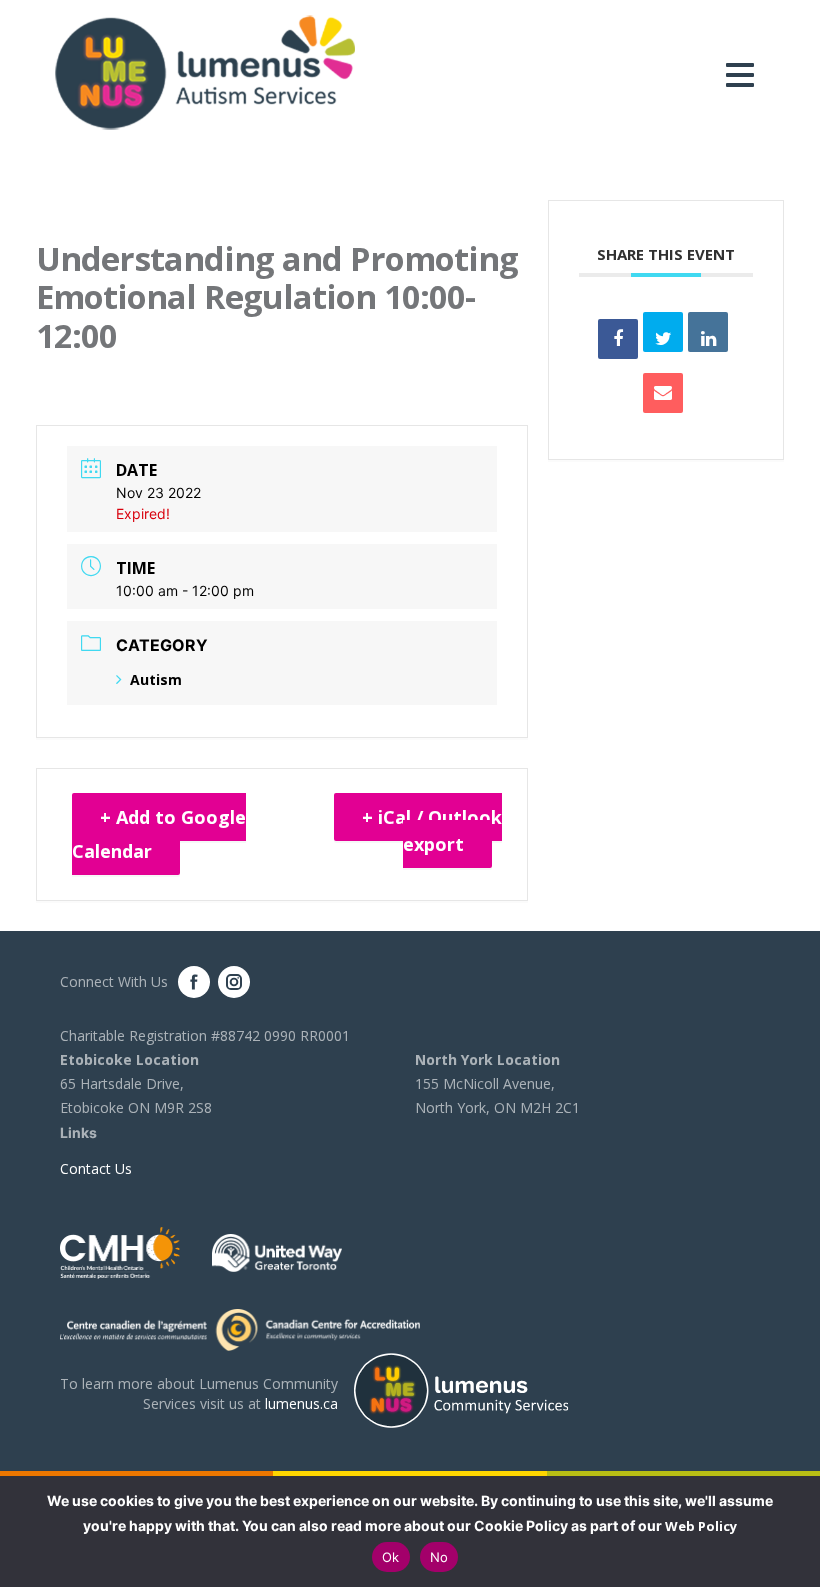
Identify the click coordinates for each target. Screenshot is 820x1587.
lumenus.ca (301, 1403)
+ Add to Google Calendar (159, 834)
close (795, 1532)
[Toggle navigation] (745, 75)
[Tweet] (663, 332)
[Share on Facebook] (618, 339)
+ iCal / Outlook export (432, 830)
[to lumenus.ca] (205, 71)
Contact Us (96, 1168)
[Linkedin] (708, 332)
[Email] (663, 393)
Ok (391, 1557)
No (439, 1557)
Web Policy (701, 1526)
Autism (156, 679)
